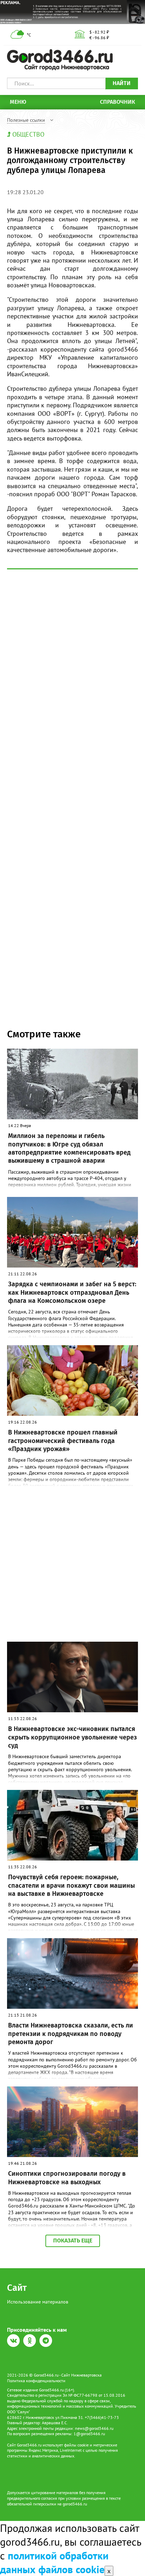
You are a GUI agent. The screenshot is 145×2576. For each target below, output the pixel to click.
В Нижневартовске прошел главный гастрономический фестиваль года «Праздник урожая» (63, 1441)
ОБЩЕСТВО (28, 134)
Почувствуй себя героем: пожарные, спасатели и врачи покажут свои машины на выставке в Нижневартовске (71, 1885)
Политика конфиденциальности (36, 2381)
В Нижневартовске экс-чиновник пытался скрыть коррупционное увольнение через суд (72, 1737)
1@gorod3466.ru (89, 2434)
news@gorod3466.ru (94, 2428)
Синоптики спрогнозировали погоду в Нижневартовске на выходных (67, 2178)
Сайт (17, 2288)
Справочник (118, 102)
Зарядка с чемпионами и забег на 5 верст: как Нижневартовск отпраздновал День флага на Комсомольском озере (72, 1292)
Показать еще (73, 2240)
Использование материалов (38, 2302)
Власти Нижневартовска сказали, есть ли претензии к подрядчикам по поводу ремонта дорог (71, 2034)
